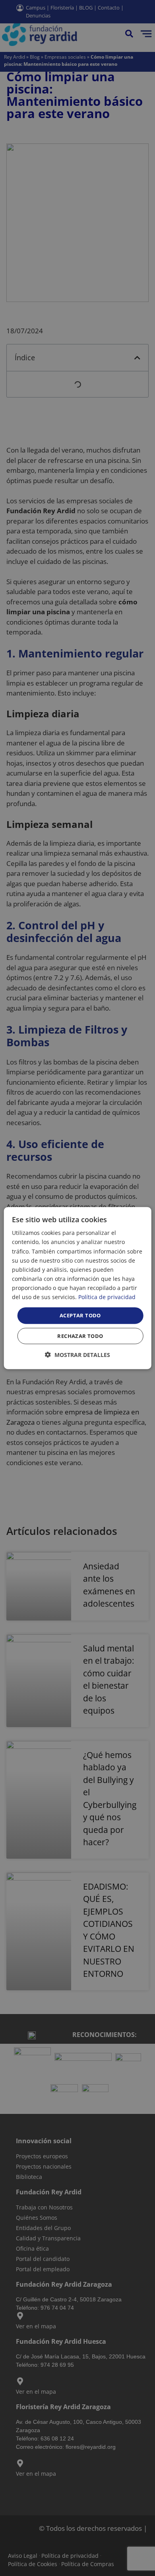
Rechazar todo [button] (80, 1336)
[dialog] (78, 1288)
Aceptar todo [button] (80, 1315)
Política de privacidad (107, 1297)
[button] (77, 1354)
